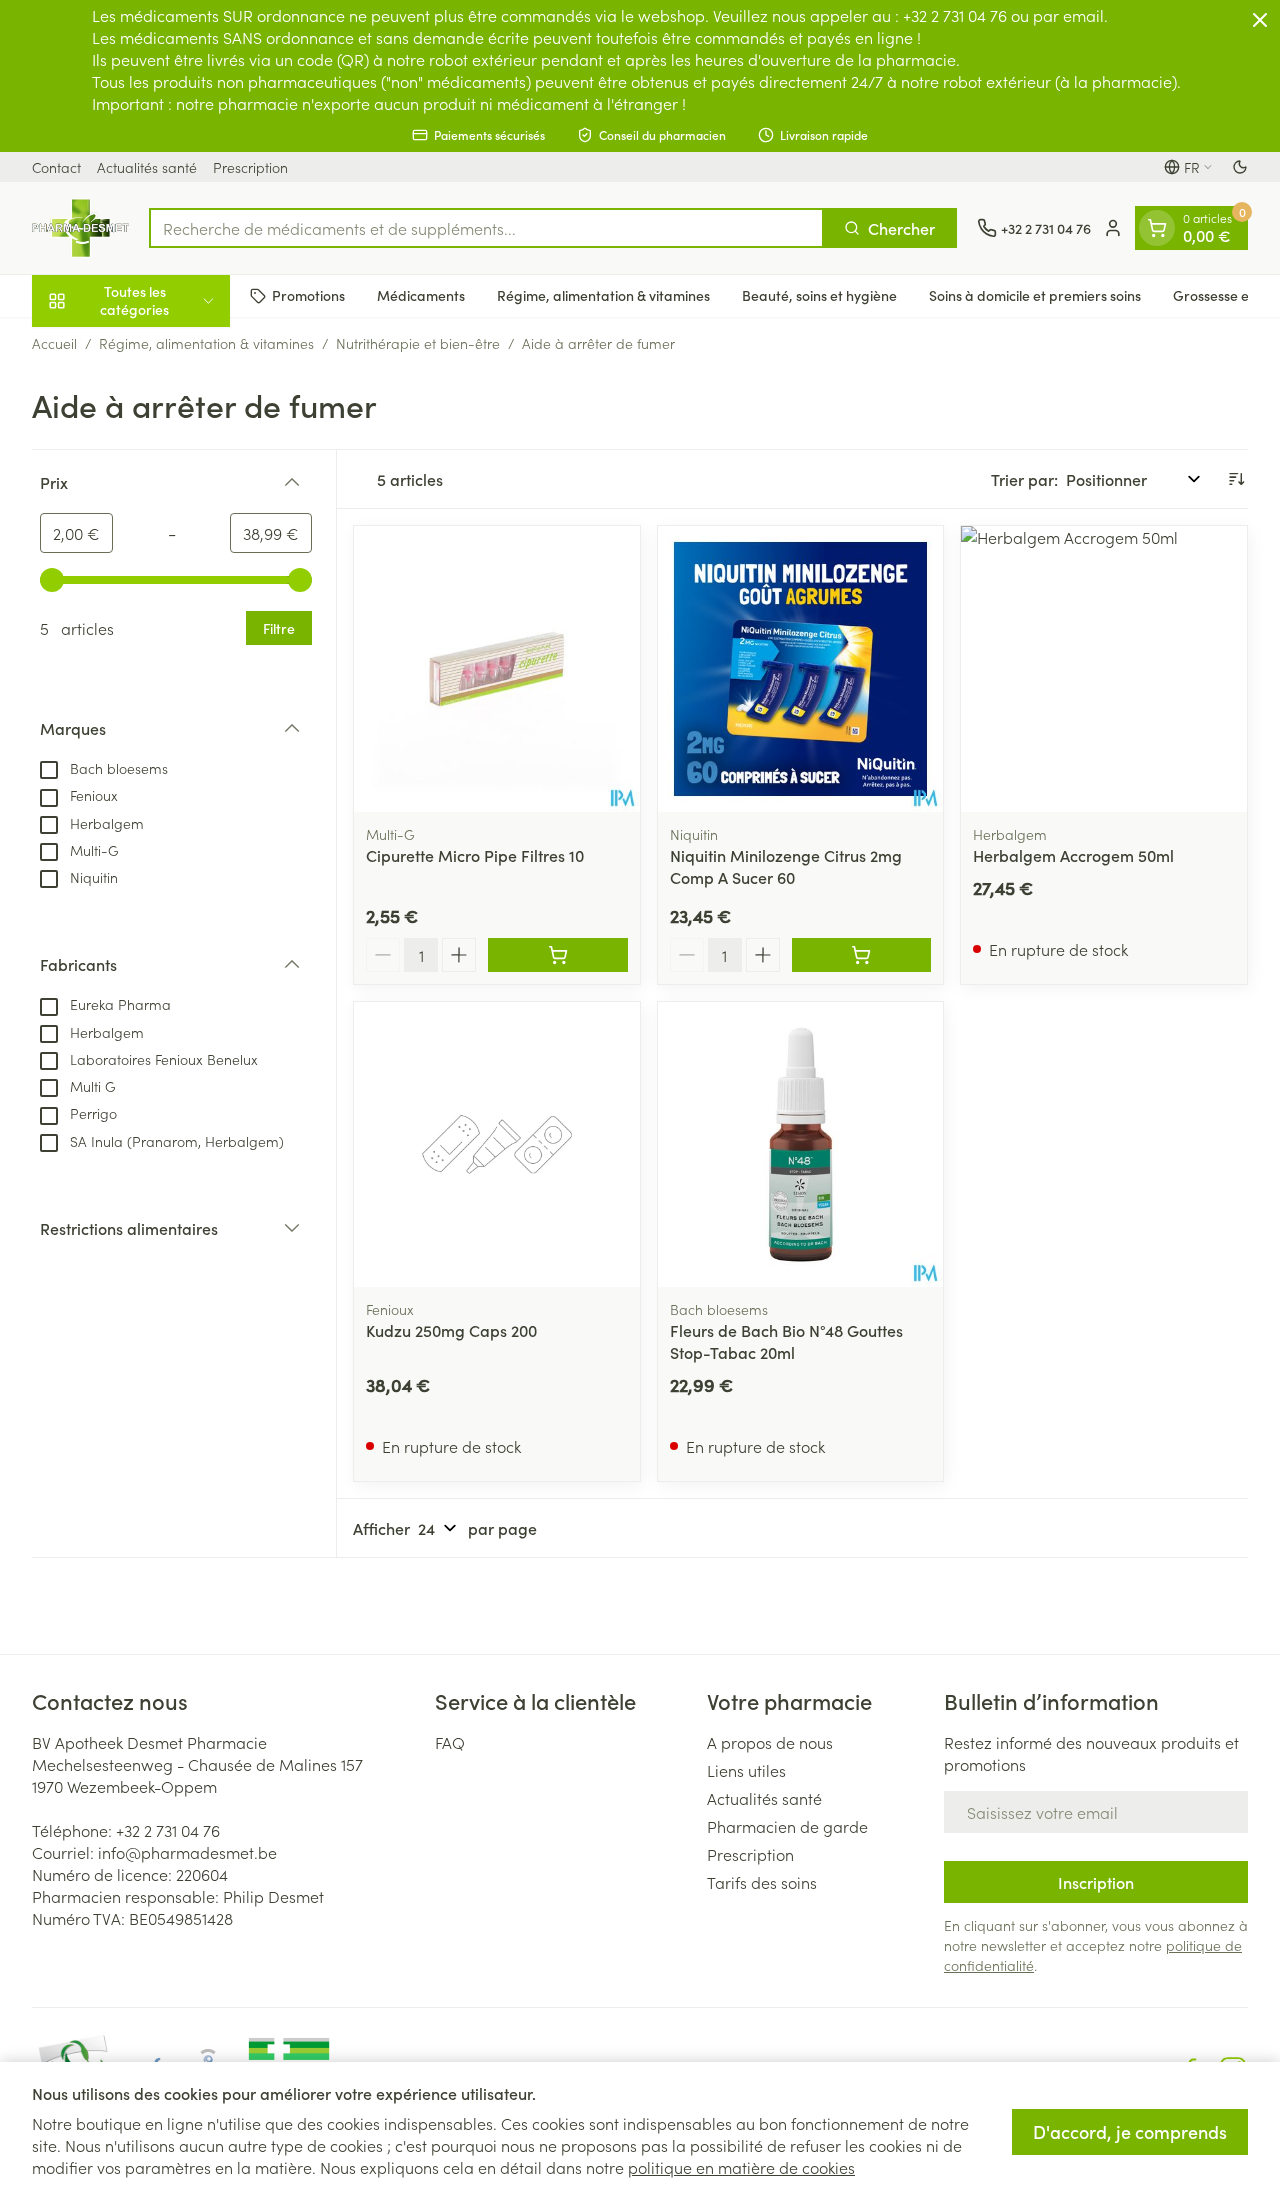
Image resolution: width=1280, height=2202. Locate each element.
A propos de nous (770, 1742)
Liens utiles (746, 1770)
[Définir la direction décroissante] (1236, 479)
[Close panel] (1260, 20)
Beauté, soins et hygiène (819, 295)
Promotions (308, 295)
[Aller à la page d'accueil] (80, 228)
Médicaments (421, 295)
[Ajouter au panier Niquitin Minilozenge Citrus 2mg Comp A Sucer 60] (862, 955)
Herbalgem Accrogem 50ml (1073, 855)
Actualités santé (147, 167)
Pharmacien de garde (787, 1826)
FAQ (450, 1742)
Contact (56, 167)
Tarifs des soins (762, 1882)
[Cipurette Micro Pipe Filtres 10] (497, 669)
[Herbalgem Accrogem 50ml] (1104, 669)
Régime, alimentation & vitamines (603, 295)
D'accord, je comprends (1130, 2131)
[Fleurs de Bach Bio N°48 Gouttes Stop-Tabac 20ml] (801, 1145)
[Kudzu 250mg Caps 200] (497, 1145)
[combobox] (486, 228)
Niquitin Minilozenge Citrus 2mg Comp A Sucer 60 (786, 866)
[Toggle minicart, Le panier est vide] (1157, 228)
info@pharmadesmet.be (187, 1852)
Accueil (54, 343)
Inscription (1096, 1882)
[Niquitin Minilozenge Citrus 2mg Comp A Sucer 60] (801, 669)
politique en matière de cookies (741, 2167)
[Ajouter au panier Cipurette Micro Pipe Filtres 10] (558, 955)
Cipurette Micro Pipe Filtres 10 (475, 855)
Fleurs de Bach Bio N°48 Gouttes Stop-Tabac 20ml (786, 1341)
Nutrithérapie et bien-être (418, 343)
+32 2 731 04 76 (168, 1830)
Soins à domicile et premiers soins (1035, 295)
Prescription (250, 167)
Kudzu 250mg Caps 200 (451, 1330)
